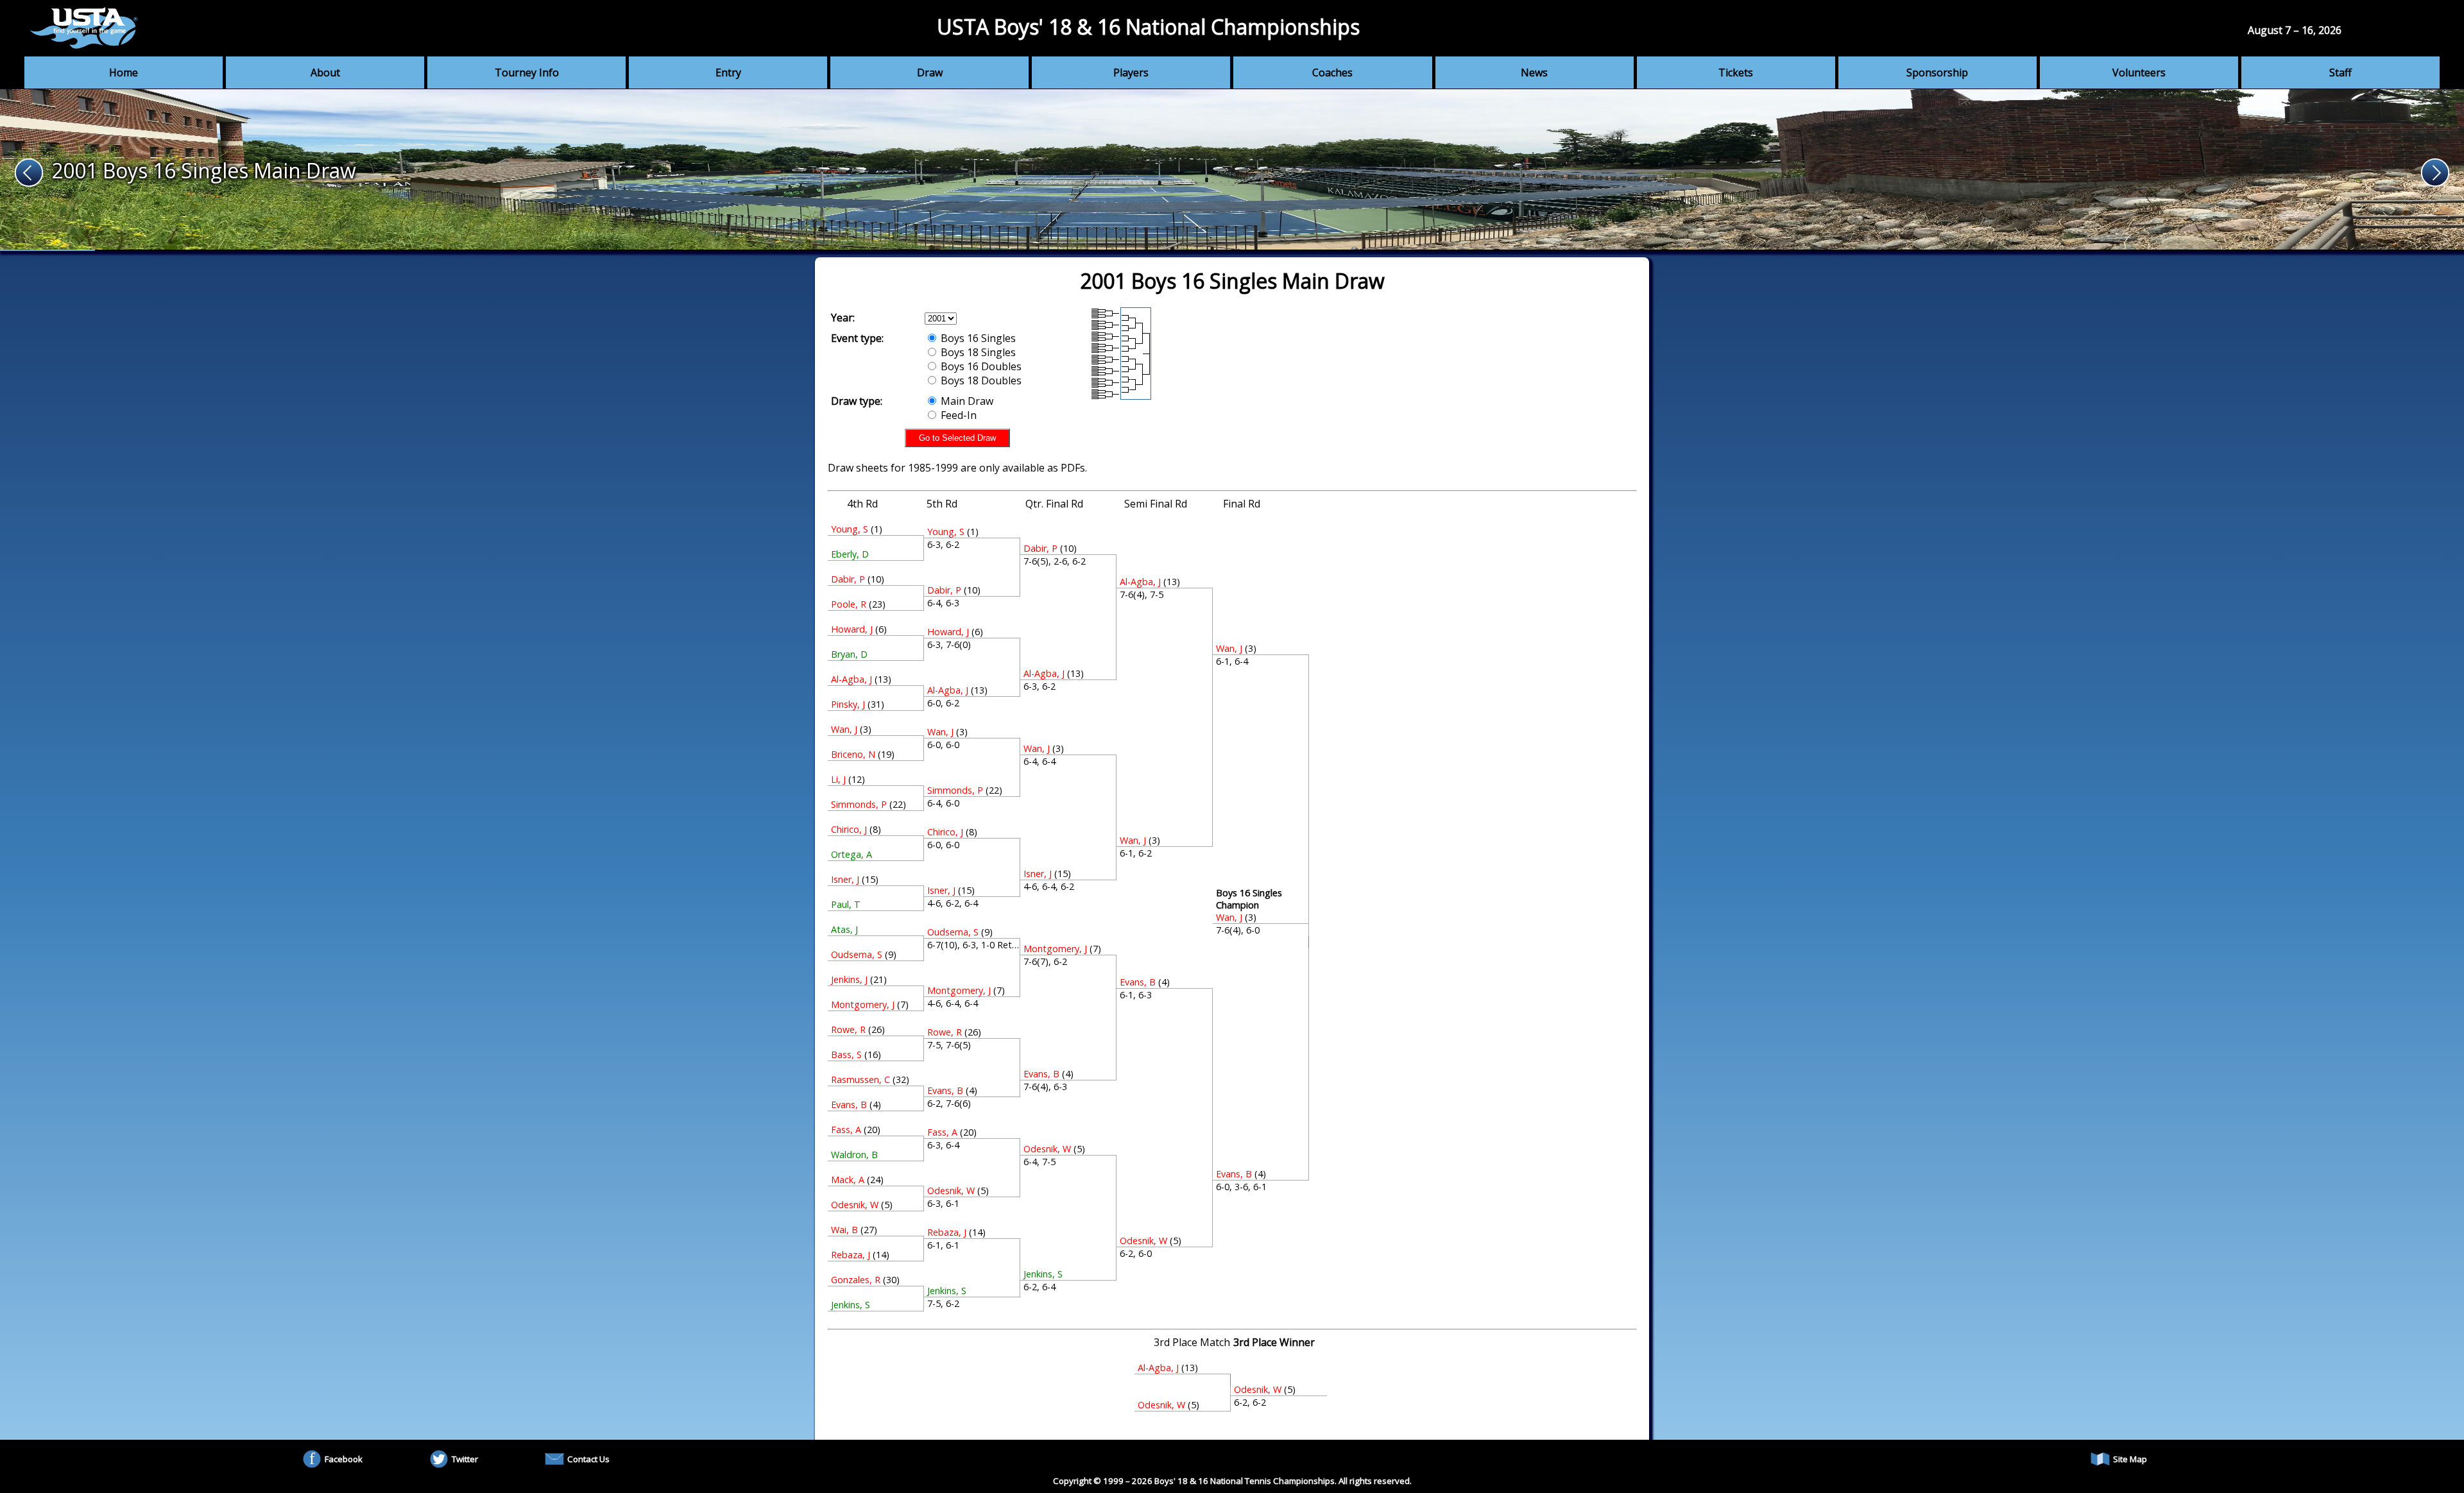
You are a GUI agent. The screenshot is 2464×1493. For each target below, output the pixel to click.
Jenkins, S (851, 1305)
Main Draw (966, 401)
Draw (930, 73)
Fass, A (846, 1130)
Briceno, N (853, 754)
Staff (2340, 73)
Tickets (1736, 73)
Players (1131, 73)
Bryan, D (849, 654)
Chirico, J (849, 829)
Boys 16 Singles (977, 338)
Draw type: (857, 401)
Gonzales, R (856, 1280)
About (325, 73)
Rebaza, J (851, 1255)
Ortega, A (851, 854)
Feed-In (957, 415)
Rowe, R (848, 1029)
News (1534, 73)
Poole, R (849, 604)
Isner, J (845, 879)
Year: (843, 318)
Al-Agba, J (851, 679)
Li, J (838, 779)
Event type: (857, 338)
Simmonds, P (859, 804)
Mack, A (848, 1180)
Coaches (1332, 73)
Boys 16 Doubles (980, 366)
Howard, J (852, 629)
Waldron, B (854, 1155)
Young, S (850, 529)
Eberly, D (850, 554)
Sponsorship (1937, 73)
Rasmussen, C (860, 1079)
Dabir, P (848, 579)
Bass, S (846, 1054)
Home (124, 73)
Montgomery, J (863, 1004)
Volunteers (2139, 73)
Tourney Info (527, 73)
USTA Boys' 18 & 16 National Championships (1148, 27)
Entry (728, 73)
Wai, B (844, 1230)
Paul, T (846, 904)
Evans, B (849, 1105)
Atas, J (844, 929)
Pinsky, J (848, 704)
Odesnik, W (855, 1205)
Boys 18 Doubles (980, 380)
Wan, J (844, 729)
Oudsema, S (857, 954)
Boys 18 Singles (977, 352)
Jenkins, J (849, 979)
